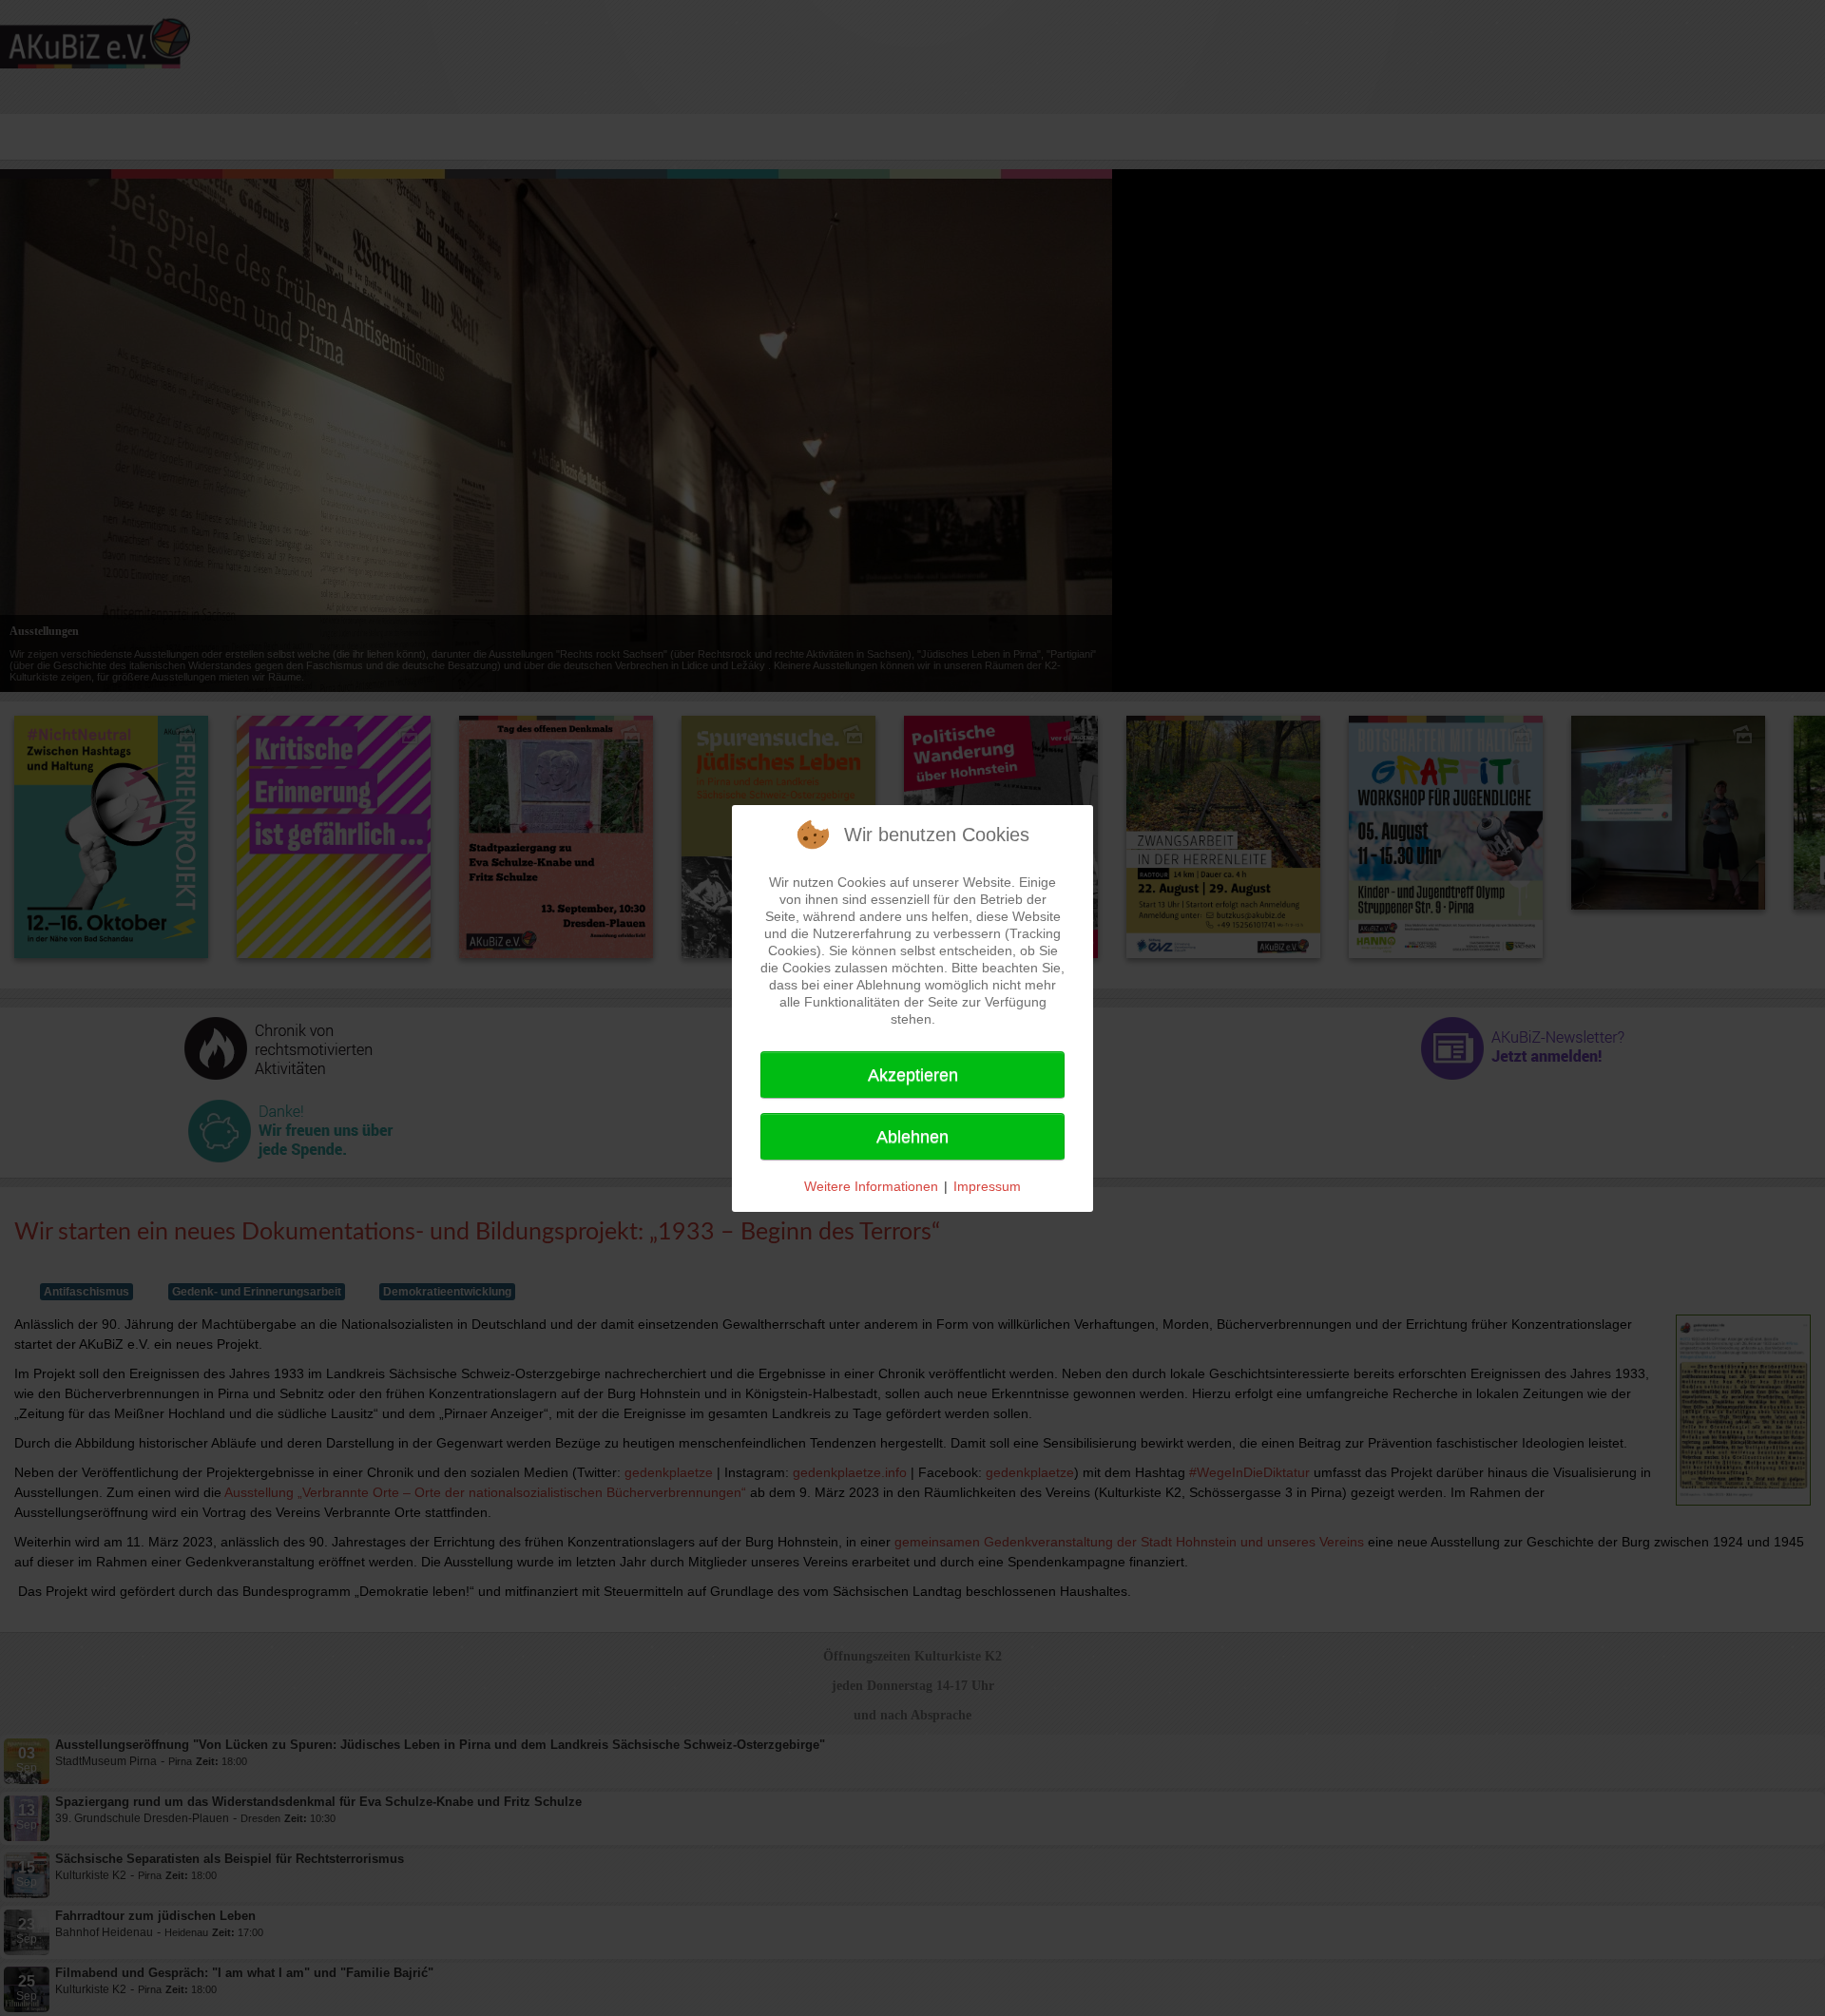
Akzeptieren (913, 1075)
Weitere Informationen (871, 1186)
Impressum (987, 1186)
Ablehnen (912, 1137)
